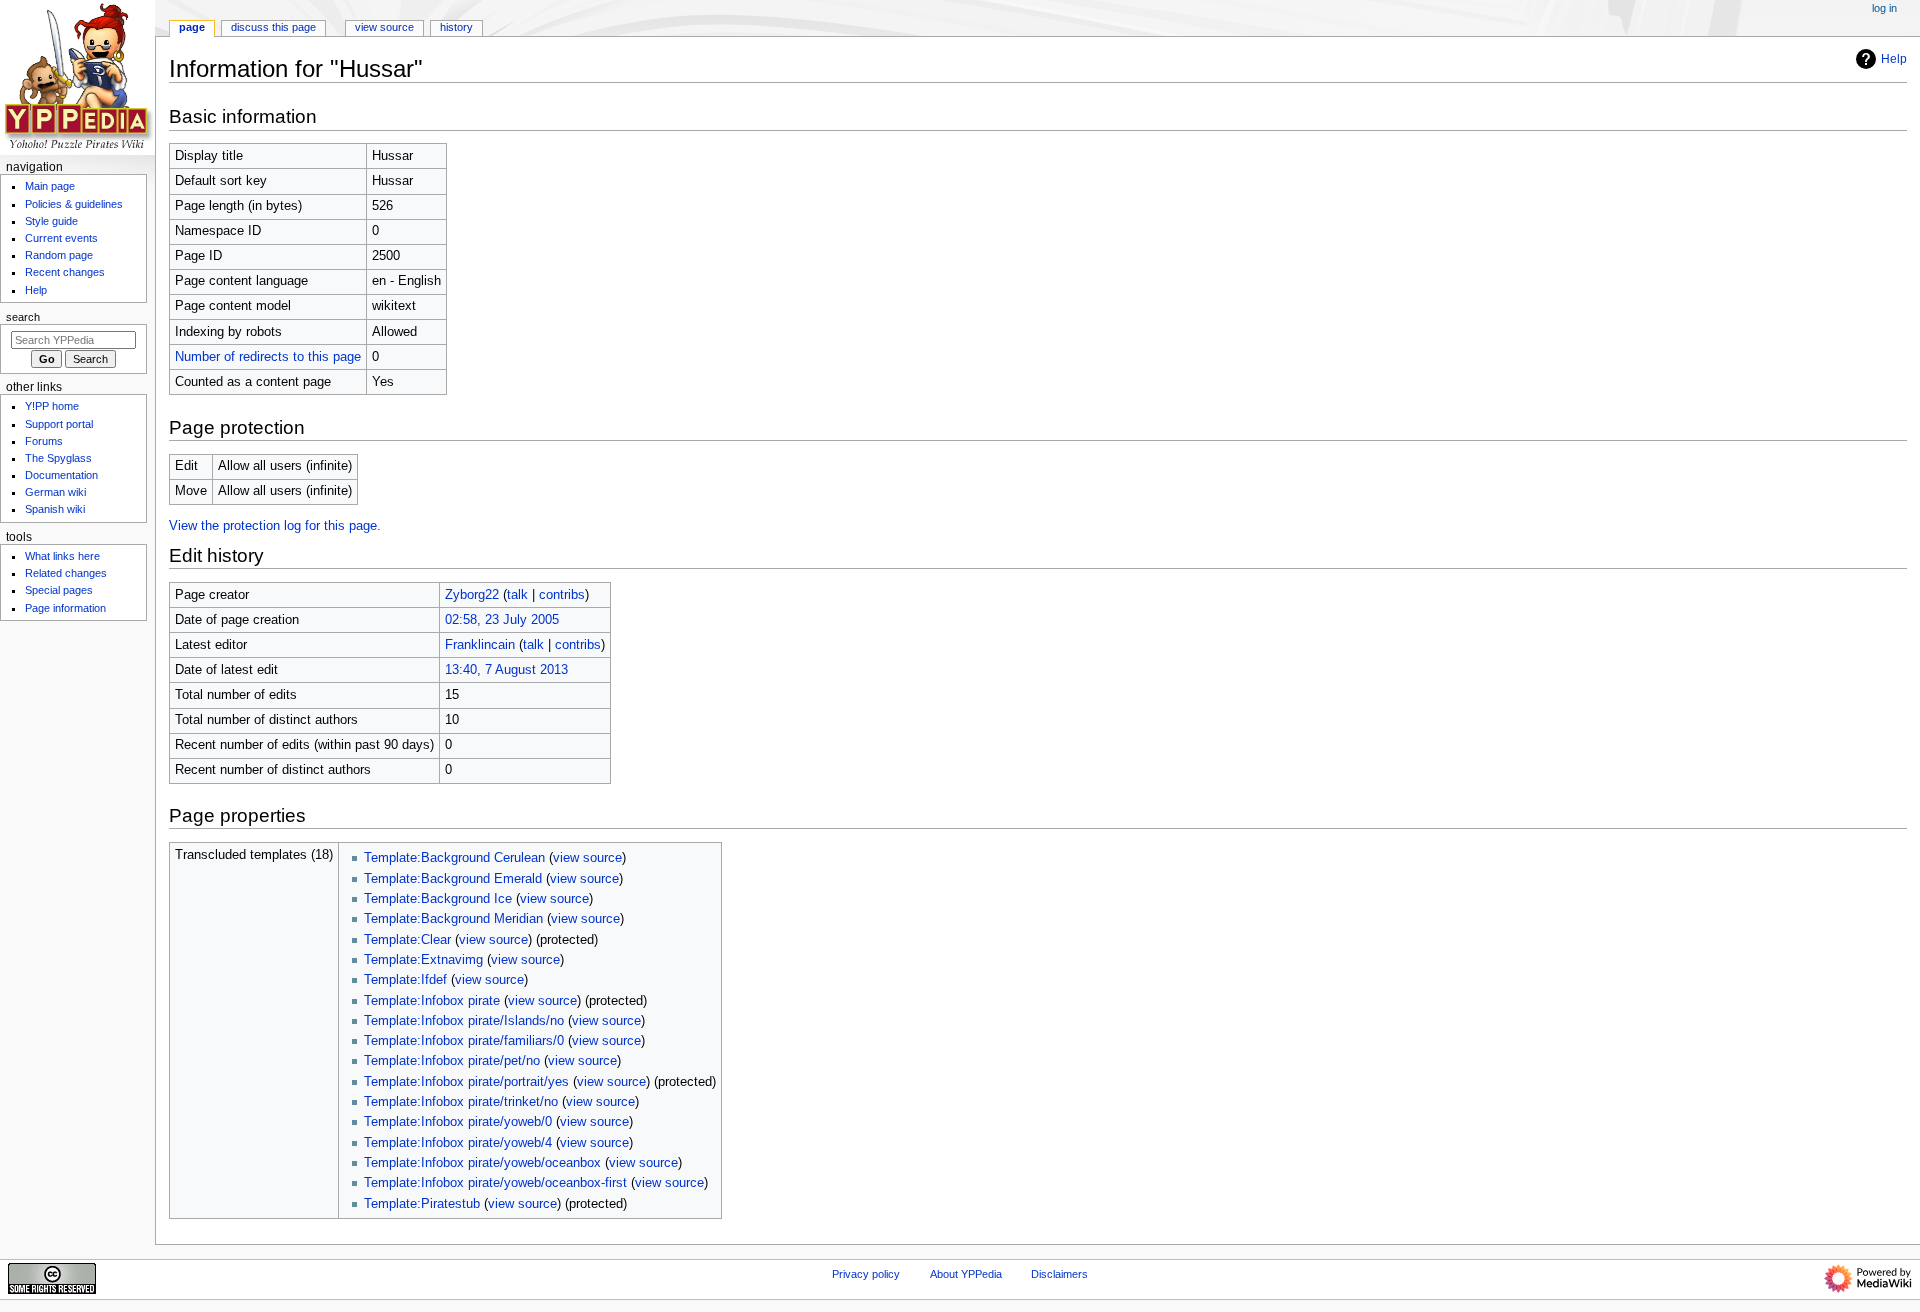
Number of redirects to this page (268, 357)
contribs (562, 595)
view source (587, 858)
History (456, 27)
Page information (65, 608)
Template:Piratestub (422, 1204)
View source (384, 27)
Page (192, 27)
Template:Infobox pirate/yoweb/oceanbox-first (495, 1183)
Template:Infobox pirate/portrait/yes (466, 1082)
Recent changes (65, 272)
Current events (61, 238)
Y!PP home (52, 406)
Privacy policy (866, 1274)
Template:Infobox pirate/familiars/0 (464, 1041)
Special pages (59, 590)
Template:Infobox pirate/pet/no (452, 1061)
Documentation (61, 475)
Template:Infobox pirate (432, 1001)
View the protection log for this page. (275, 526)
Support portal (59, 424)
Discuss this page (273, 27)
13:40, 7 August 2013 (506, 670)
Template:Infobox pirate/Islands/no (464, 1021)
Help (1894, 59)
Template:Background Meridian (453, 919)
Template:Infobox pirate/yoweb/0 (458, 1122)
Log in (1884, 8)
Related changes (66, 573)
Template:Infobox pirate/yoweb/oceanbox (482, 1163)
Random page (59, 255)
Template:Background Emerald (453, 879)
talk (517, 595)
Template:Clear (407, 940)
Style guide (51, 221)
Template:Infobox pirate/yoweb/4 (458, 1143)
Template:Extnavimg (423, 960)
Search (23, 317)
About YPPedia (966, 1274)
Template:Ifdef (405, 980)
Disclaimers (1059, 1274)
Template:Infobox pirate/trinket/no (461, 1102)
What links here (62, 556)
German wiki (55, 492)
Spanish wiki (55, 509)
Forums (44, 441)
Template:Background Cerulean (454, 858)
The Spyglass (58, 458)
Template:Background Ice (438, 899)
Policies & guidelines (74, 204)
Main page (50, 186)
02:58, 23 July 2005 (502, 620)
